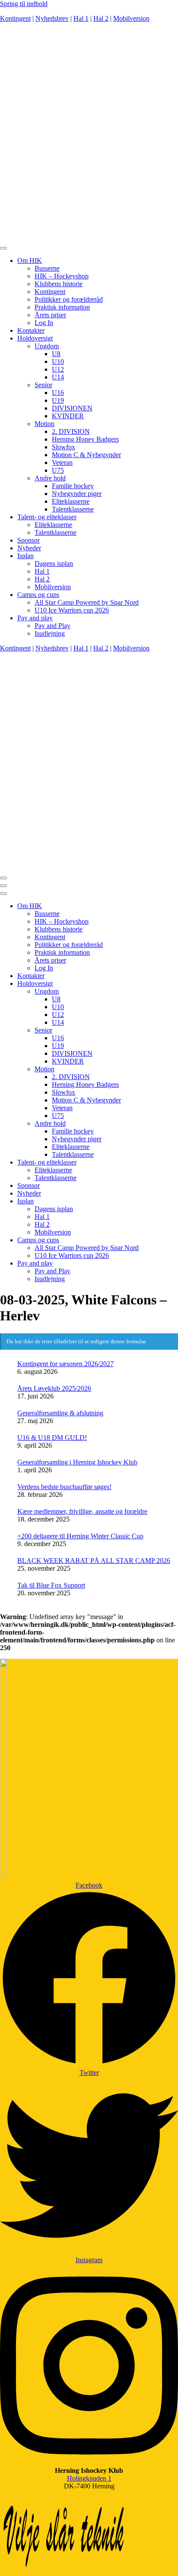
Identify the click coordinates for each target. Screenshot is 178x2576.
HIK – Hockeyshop (62, 276)
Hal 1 (81, 18)
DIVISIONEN (72, 408)
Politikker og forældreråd (69, 299)
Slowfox (64, 447)
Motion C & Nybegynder (86, 455)
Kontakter (31, 330)
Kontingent (15, 18)
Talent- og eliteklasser (47, 517)
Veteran (62, 462)
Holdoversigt (35, 338)
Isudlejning (50, 633)
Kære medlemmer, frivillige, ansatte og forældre (82, 1511)
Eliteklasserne (71, 501)
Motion (44, 424)
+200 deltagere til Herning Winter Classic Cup (80, 1536)
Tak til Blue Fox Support (51, 1585)
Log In (44, 323)
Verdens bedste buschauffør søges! (64, 1487)
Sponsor (29, 540)
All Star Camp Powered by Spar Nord (87, 602)
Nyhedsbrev (52, 18)
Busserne (47, 268)
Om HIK (30, 260)
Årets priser (50, 315)
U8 (56, 354)
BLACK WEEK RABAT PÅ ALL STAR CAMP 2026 (94, 1561)
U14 (58, 377)
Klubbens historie (59, 284)
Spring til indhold (24, 4)
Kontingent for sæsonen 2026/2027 (65, 1364)
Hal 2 (101, 18)
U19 (58, 400)
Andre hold (50, 478)
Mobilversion (131, 18)
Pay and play (35, 618)
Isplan (25, 556)
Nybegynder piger (77, 494)
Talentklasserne (73, 509)
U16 (58, 393)
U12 (58, 369)
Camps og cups (38, 595)
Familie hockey (73, 486)
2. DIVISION (71, 431)
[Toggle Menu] (3, 248)
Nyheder (29, 548)
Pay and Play (52, 626)
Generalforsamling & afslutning (60, 1413)
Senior (43, 385)
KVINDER (68, 416)
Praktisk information (62, 307)
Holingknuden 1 (89, 2478)
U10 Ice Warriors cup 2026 (72, 610)
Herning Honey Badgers (85, 439)
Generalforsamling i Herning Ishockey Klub (77, 1462)
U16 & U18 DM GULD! (52, 1438)
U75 (58, 470)
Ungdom (47, 346)
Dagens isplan (54, 563)
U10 (58, 361)
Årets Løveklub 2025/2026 (54, 1388)
